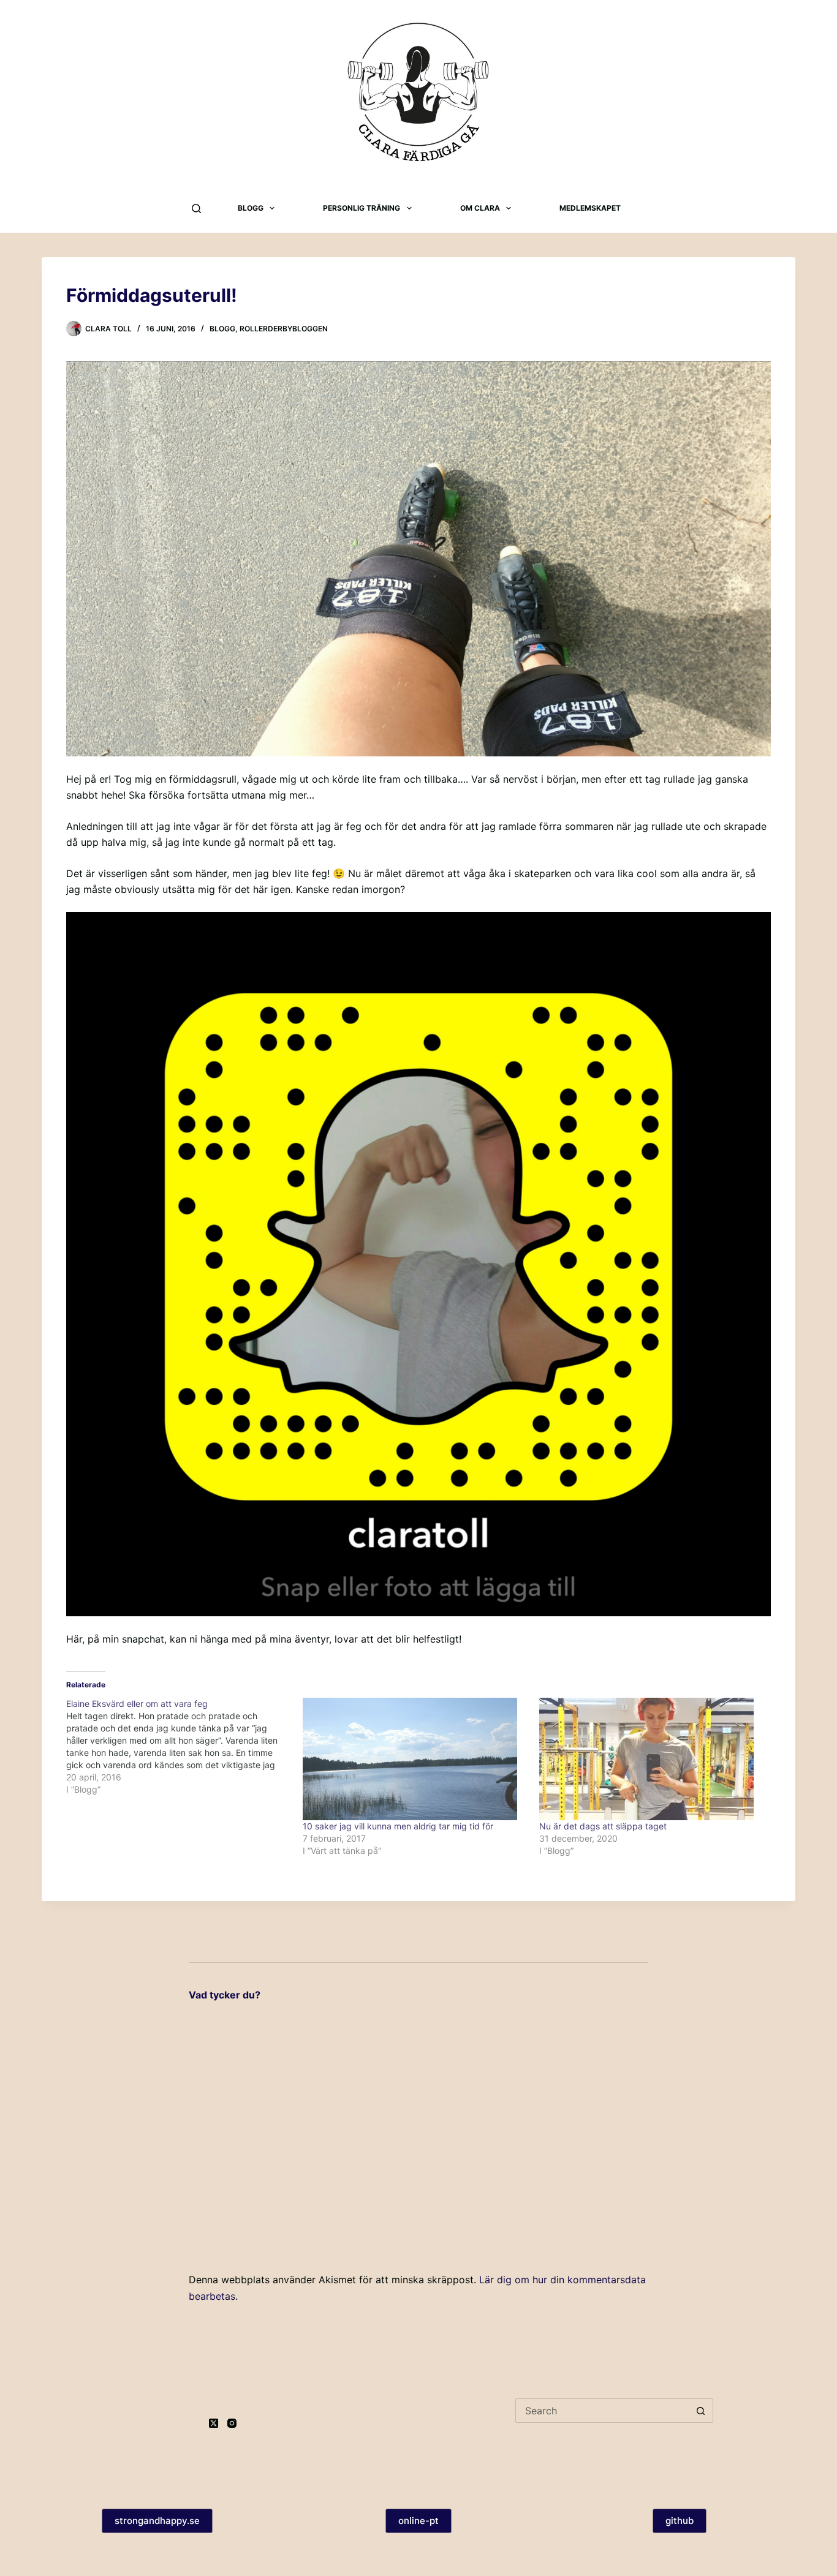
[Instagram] (232, 2423)
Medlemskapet (590, 208)
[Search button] (701, 2411)
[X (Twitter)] (214, 2423)
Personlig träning (362, 208)
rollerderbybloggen (284, 329)
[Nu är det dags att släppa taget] (651, 1759)
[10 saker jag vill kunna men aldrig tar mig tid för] (415, 1759)
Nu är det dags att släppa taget (603, 1826)
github (680, 2521)
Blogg (251, 208)
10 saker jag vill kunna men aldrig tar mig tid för (398, 1826)
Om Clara (480, 208)
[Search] (196, 209)
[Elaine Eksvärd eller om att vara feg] (184, 1747)
